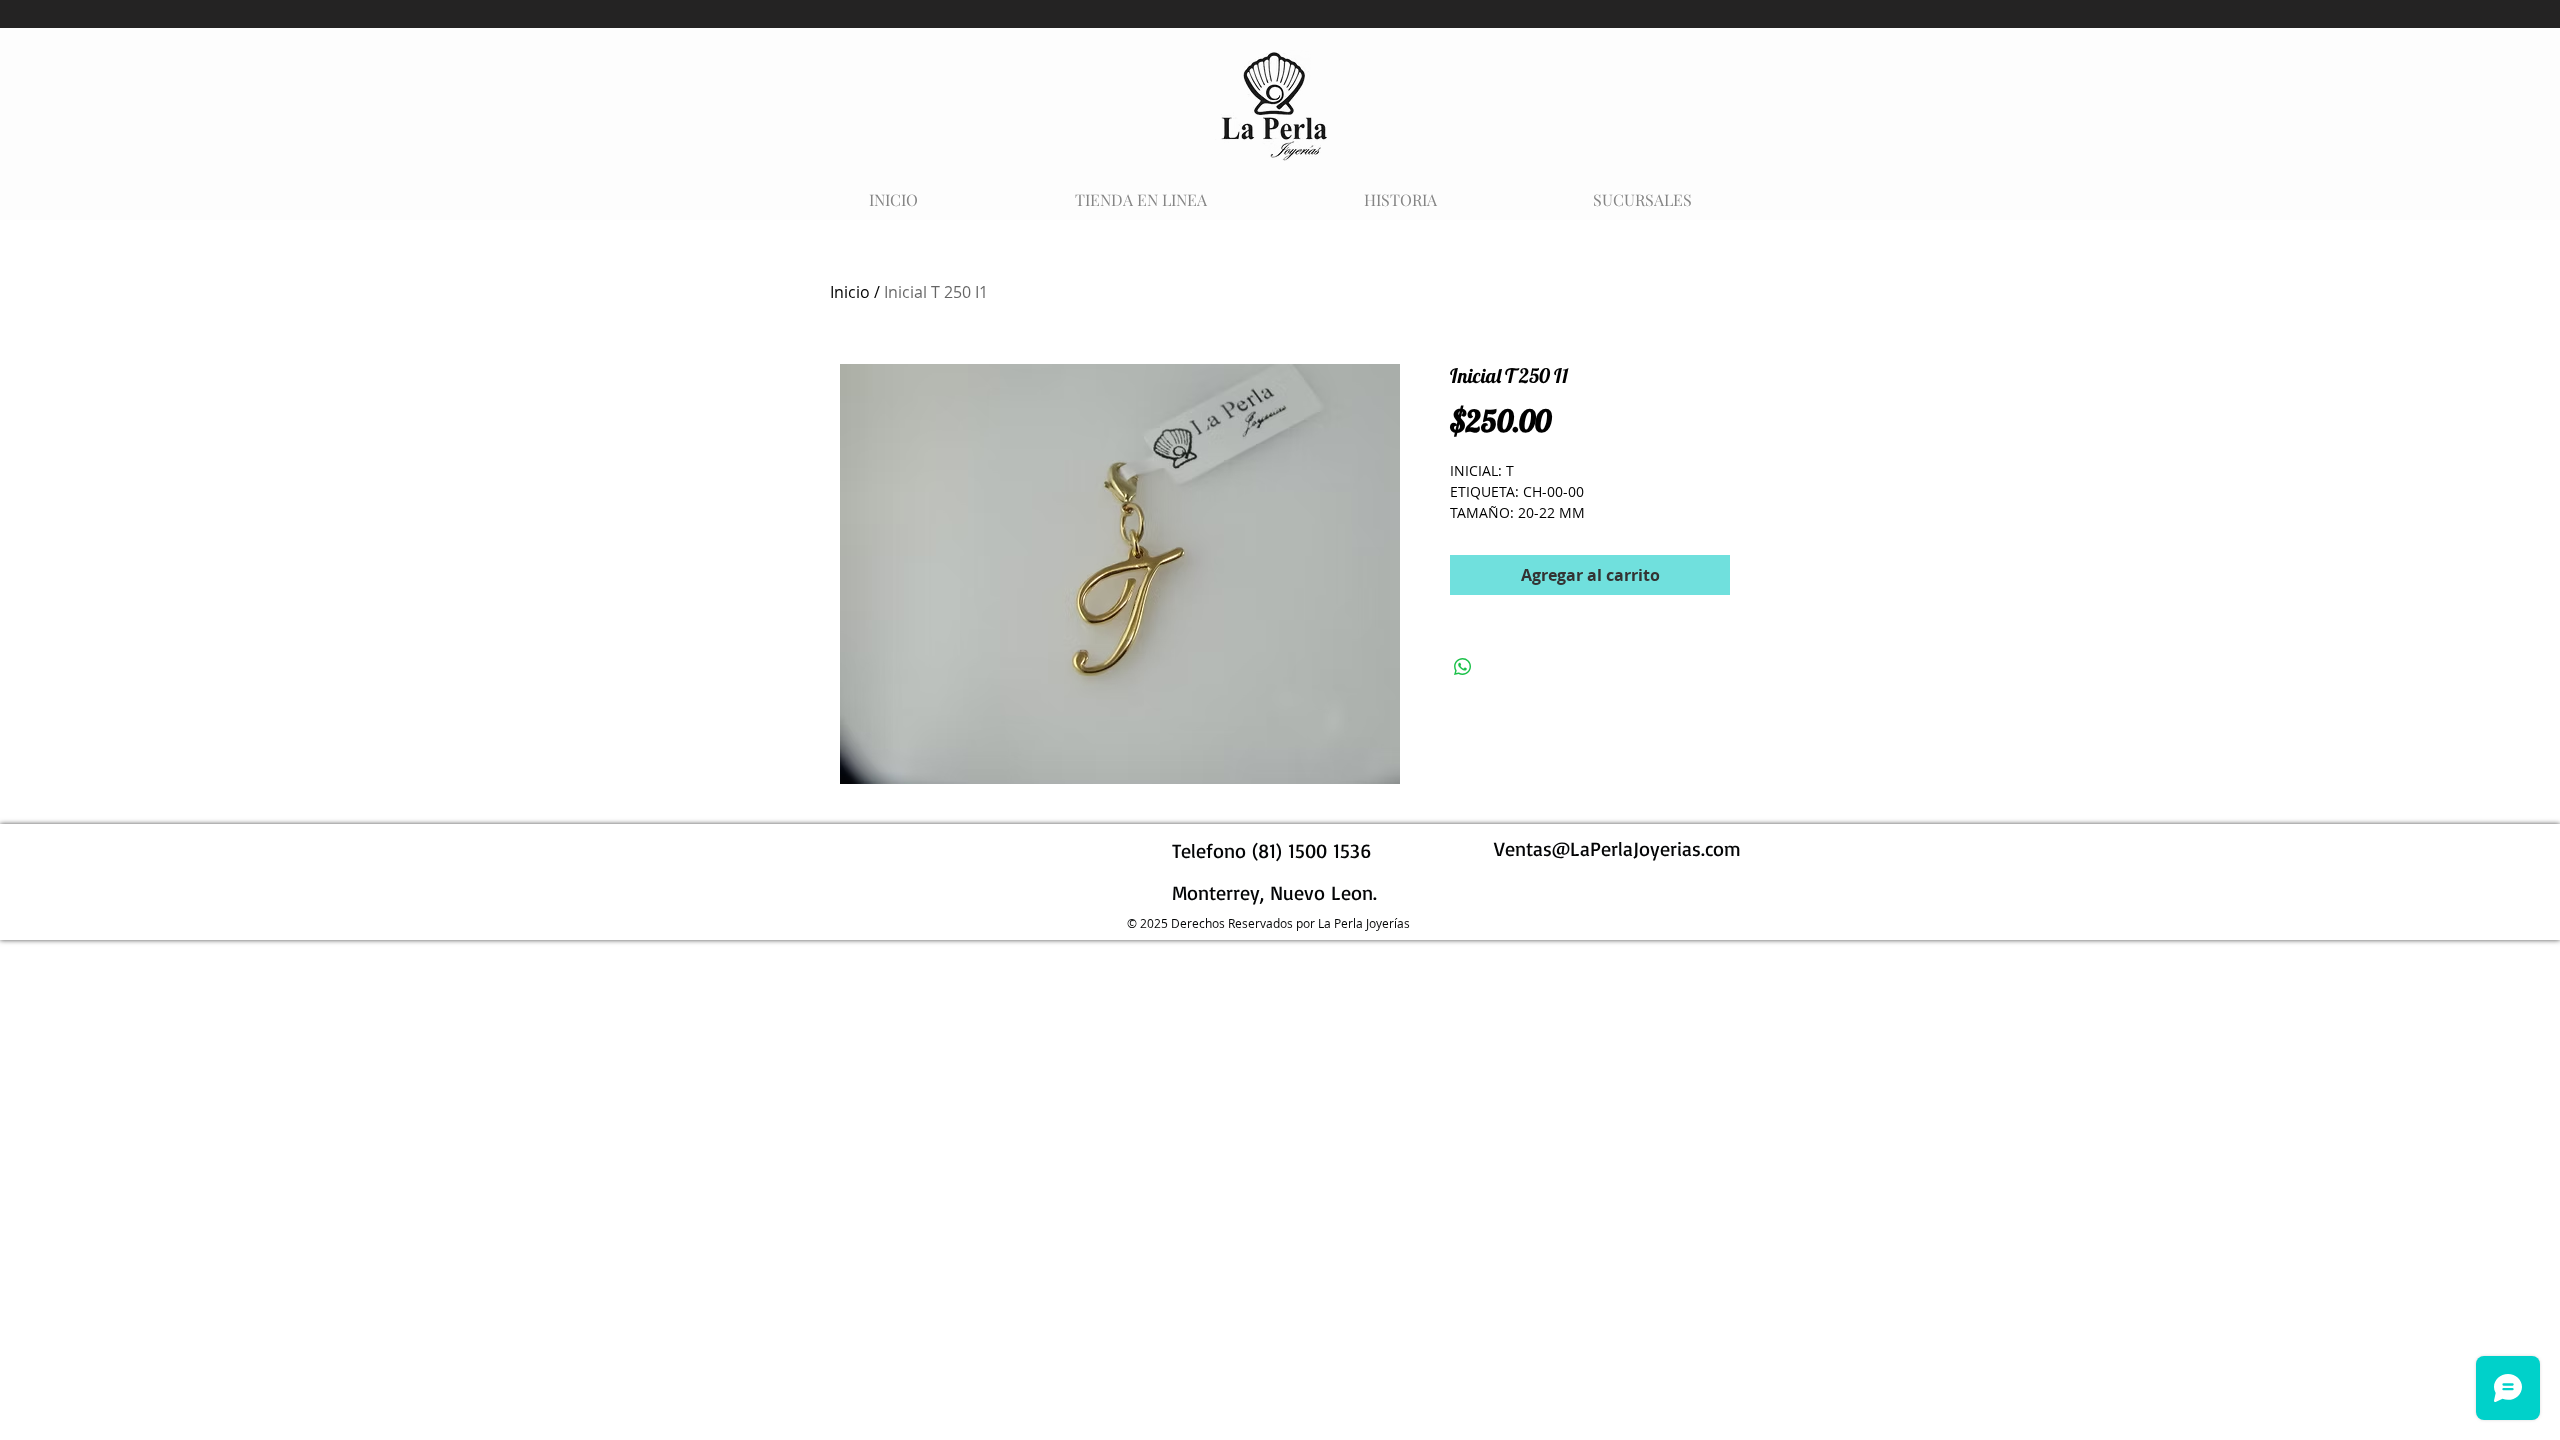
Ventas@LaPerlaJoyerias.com (1617, 848)
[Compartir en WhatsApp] (1463, 667)
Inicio (850, 292)
